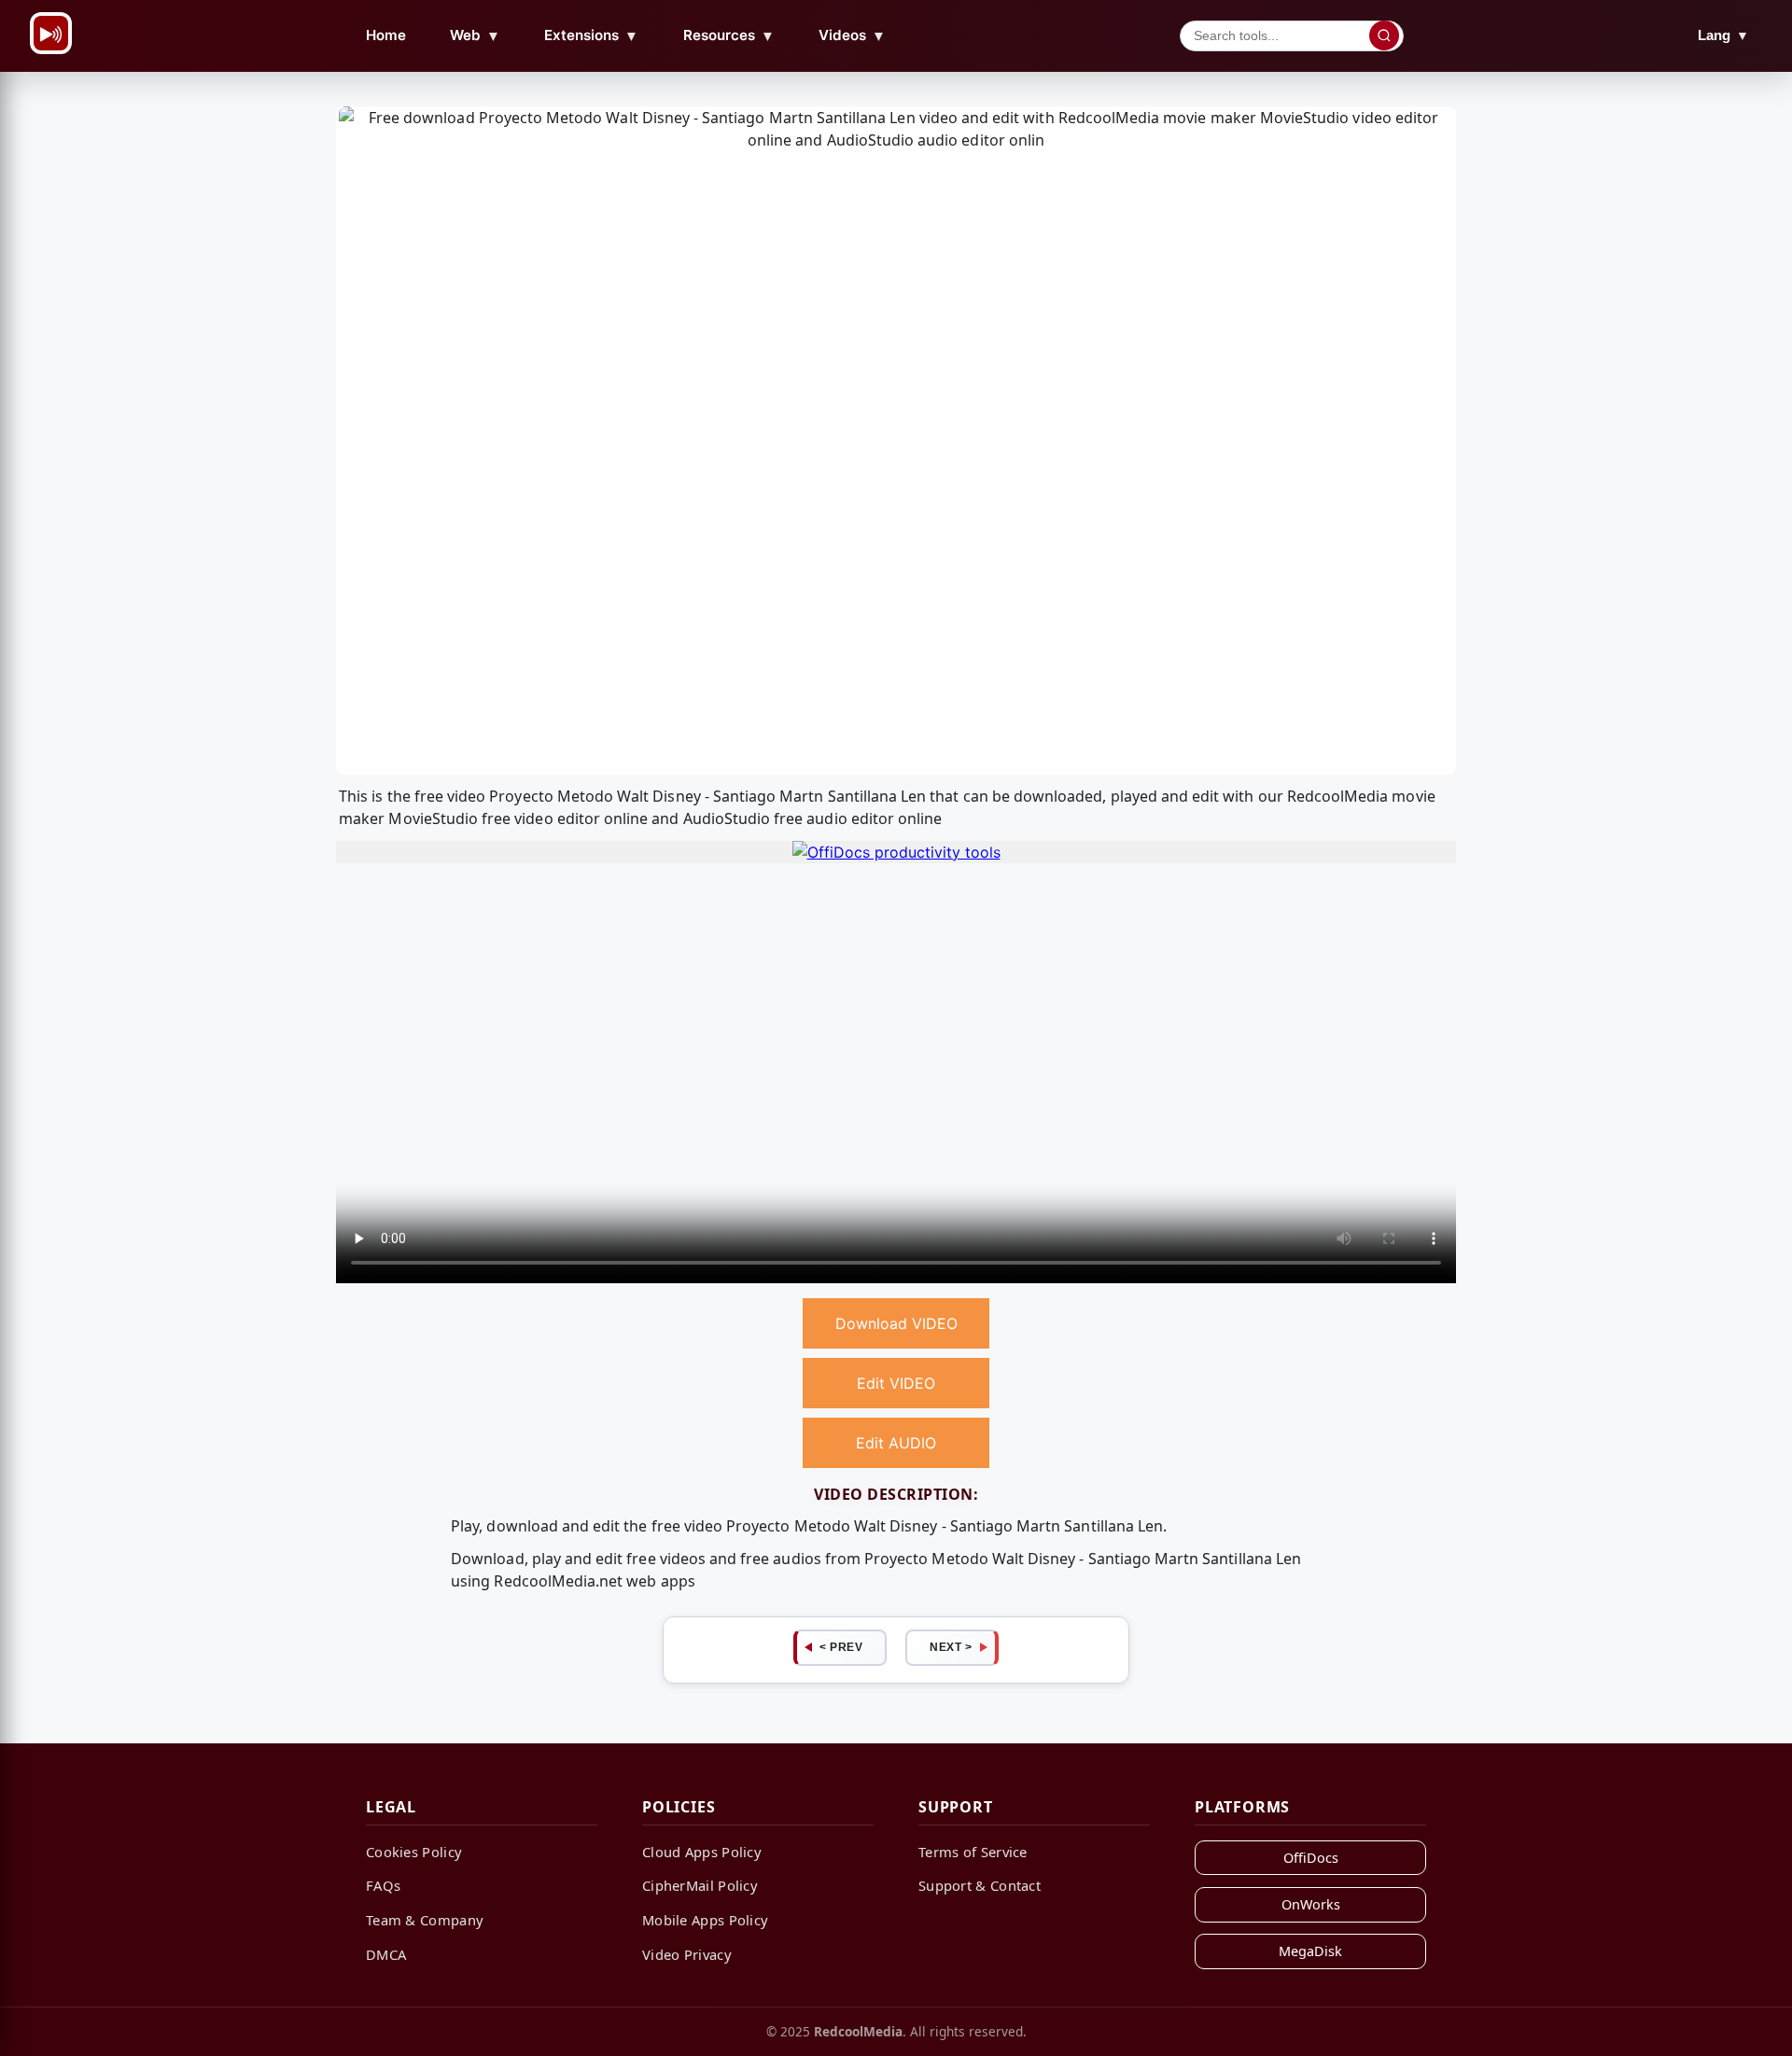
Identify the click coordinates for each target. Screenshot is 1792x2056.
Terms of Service (973, 1852)
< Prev (841, 1647)
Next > (951, 1647)
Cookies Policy (414, 1852)
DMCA (386, 1954)
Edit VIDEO (896, 1383)
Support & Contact (980, 1885)
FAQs (383, 1885)
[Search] (1384, 35)
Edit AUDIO (896, 1443)
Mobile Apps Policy (705, 1920)
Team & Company (425, 1920)
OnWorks (1311, 1904)
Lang (1723, 35)
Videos (852, 35)
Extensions (591, 35)
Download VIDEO (896, 1323)
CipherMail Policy (700, 1885)
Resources (729, 35)
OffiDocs (1311, 1858)
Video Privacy (687, 1954)
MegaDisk (1310, 1951)
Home (386, 35)
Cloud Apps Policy (702, 1852)
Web (475, 35)
